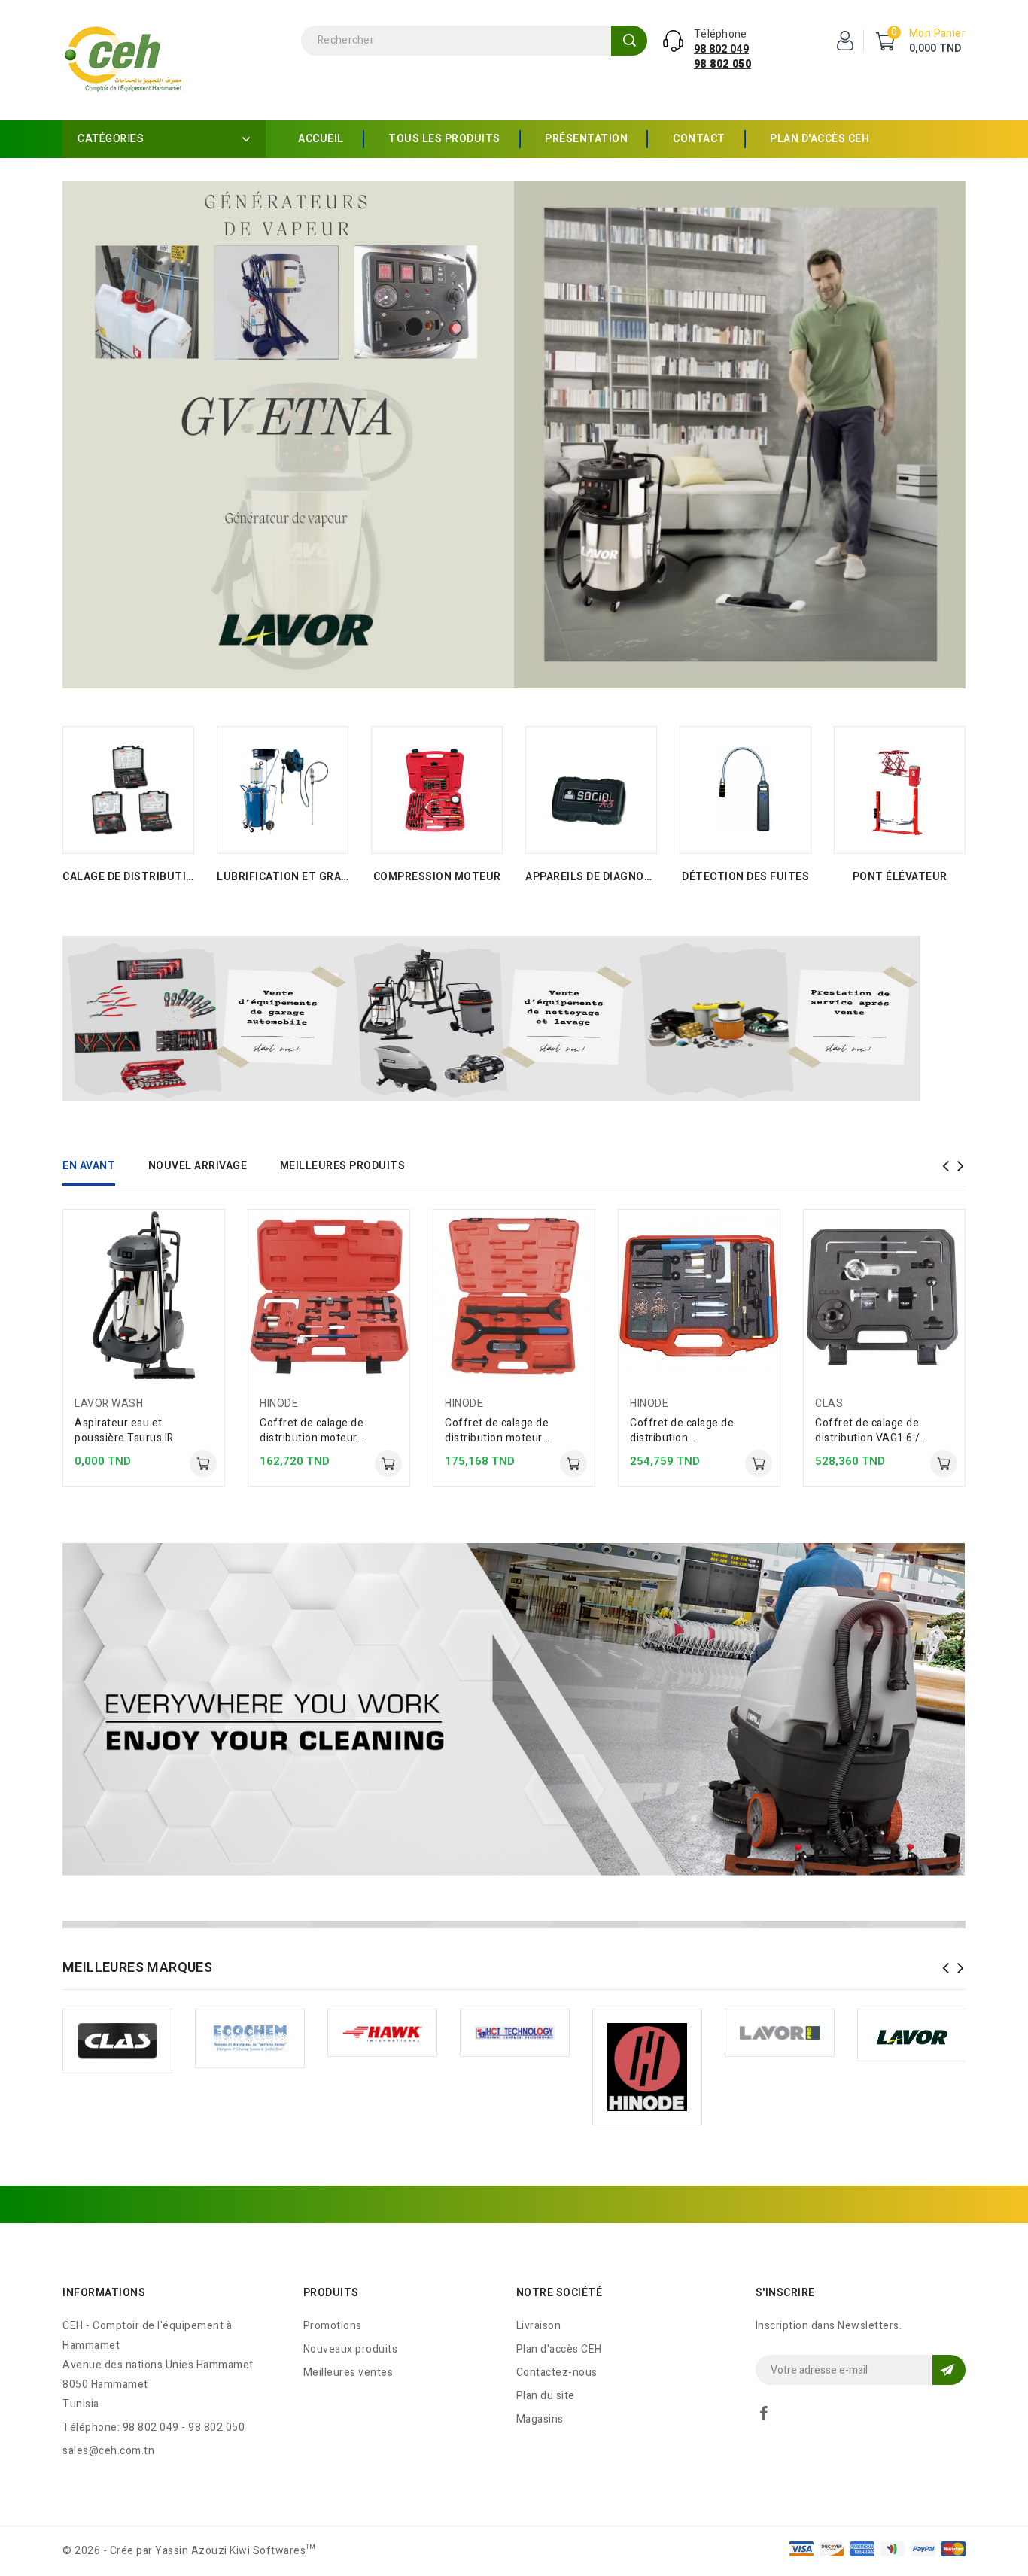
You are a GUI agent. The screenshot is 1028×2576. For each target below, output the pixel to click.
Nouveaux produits (351, 2349)
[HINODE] (647, 2067)
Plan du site (546, 2396)
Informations (104, 2293)
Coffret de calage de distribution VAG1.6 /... (871, 1431)
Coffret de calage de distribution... (682, 1431)
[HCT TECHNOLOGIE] (515, 2033)
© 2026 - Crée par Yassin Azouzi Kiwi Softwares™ (189, 2551)
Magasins (540, 2419)
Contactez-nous (557, 2372)
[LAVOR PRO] (780, 2033)
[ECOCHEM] (250, 2039)
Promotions (333, 2326)
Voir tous (128, 877)
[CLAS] (117, 2041)
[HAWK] (382, 2033)
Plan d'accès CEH (820, 139)
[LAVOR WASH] (912, 2035)
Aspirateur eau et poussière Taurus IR (124, 1431)
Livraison (539, 2326)
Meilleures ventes (348, 2372)
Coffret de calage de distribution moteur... (312, 1431)
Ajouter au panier (203, 1463)
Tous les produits (444, 139)
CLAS (829, 1403)
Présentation (586, 139)
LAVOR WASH (109, 1403)
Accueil (321, 139)
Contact (699, 139)
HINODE (279, 1403)
